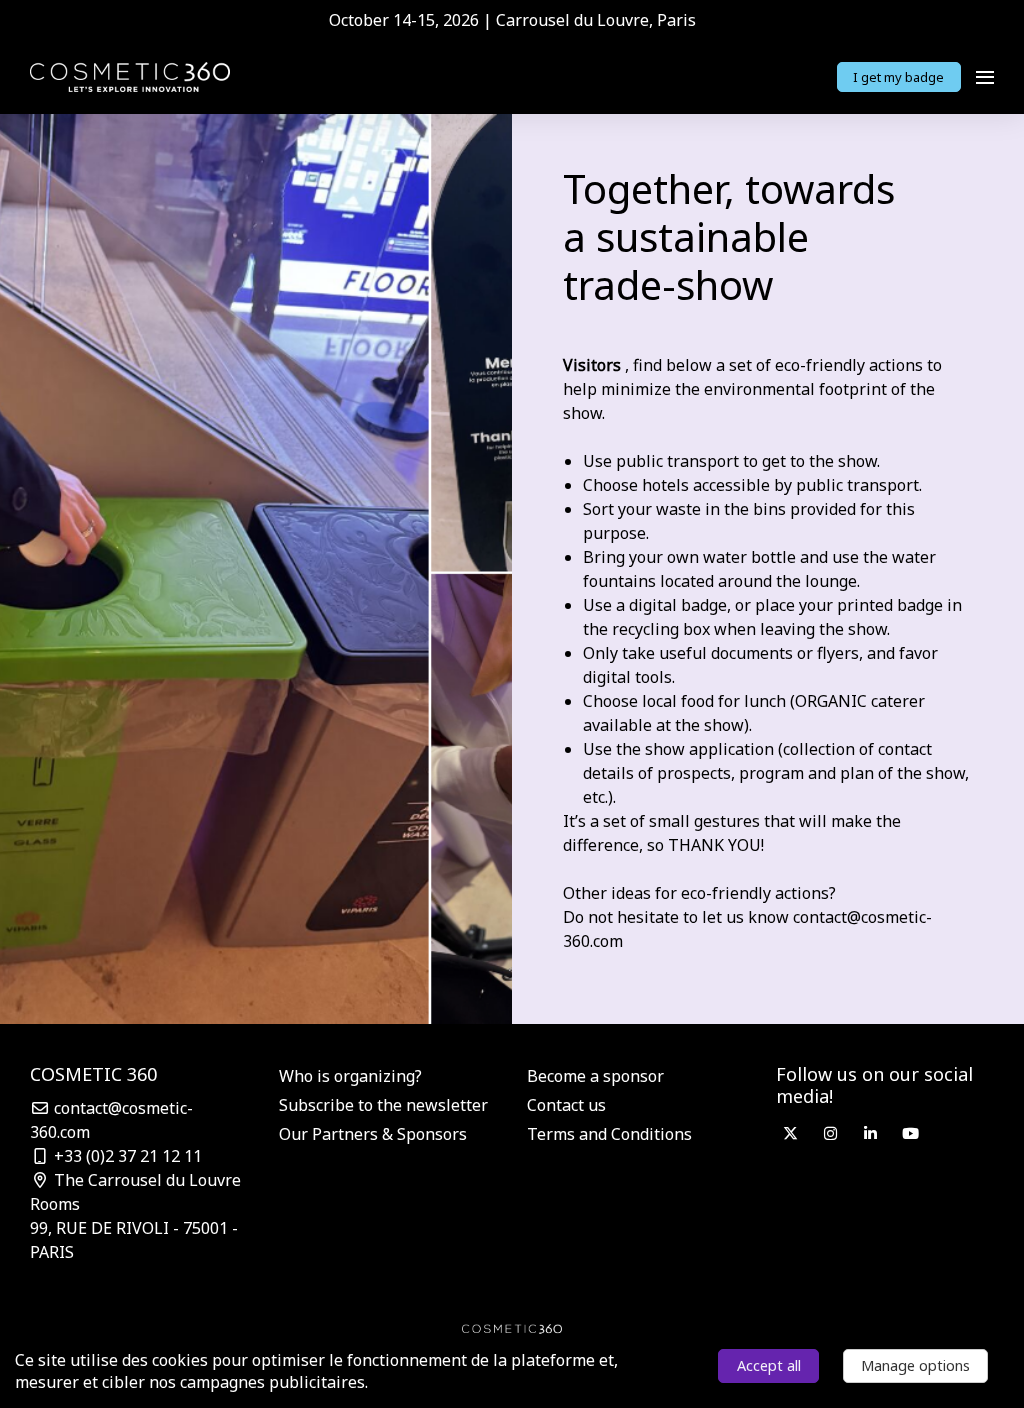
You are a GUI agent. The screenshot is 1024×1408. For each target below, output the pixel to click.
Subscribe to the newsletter (383, 1105)
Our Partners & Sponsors (373, 1134)
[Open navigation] (985, 77)
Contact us (566, 1105)
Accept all (769, 1365)
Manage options (915, 1365)
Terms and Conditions (609, 1134)
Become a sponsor (595, 1076)
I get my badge (898, 77)
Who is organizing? (350, 1076)
